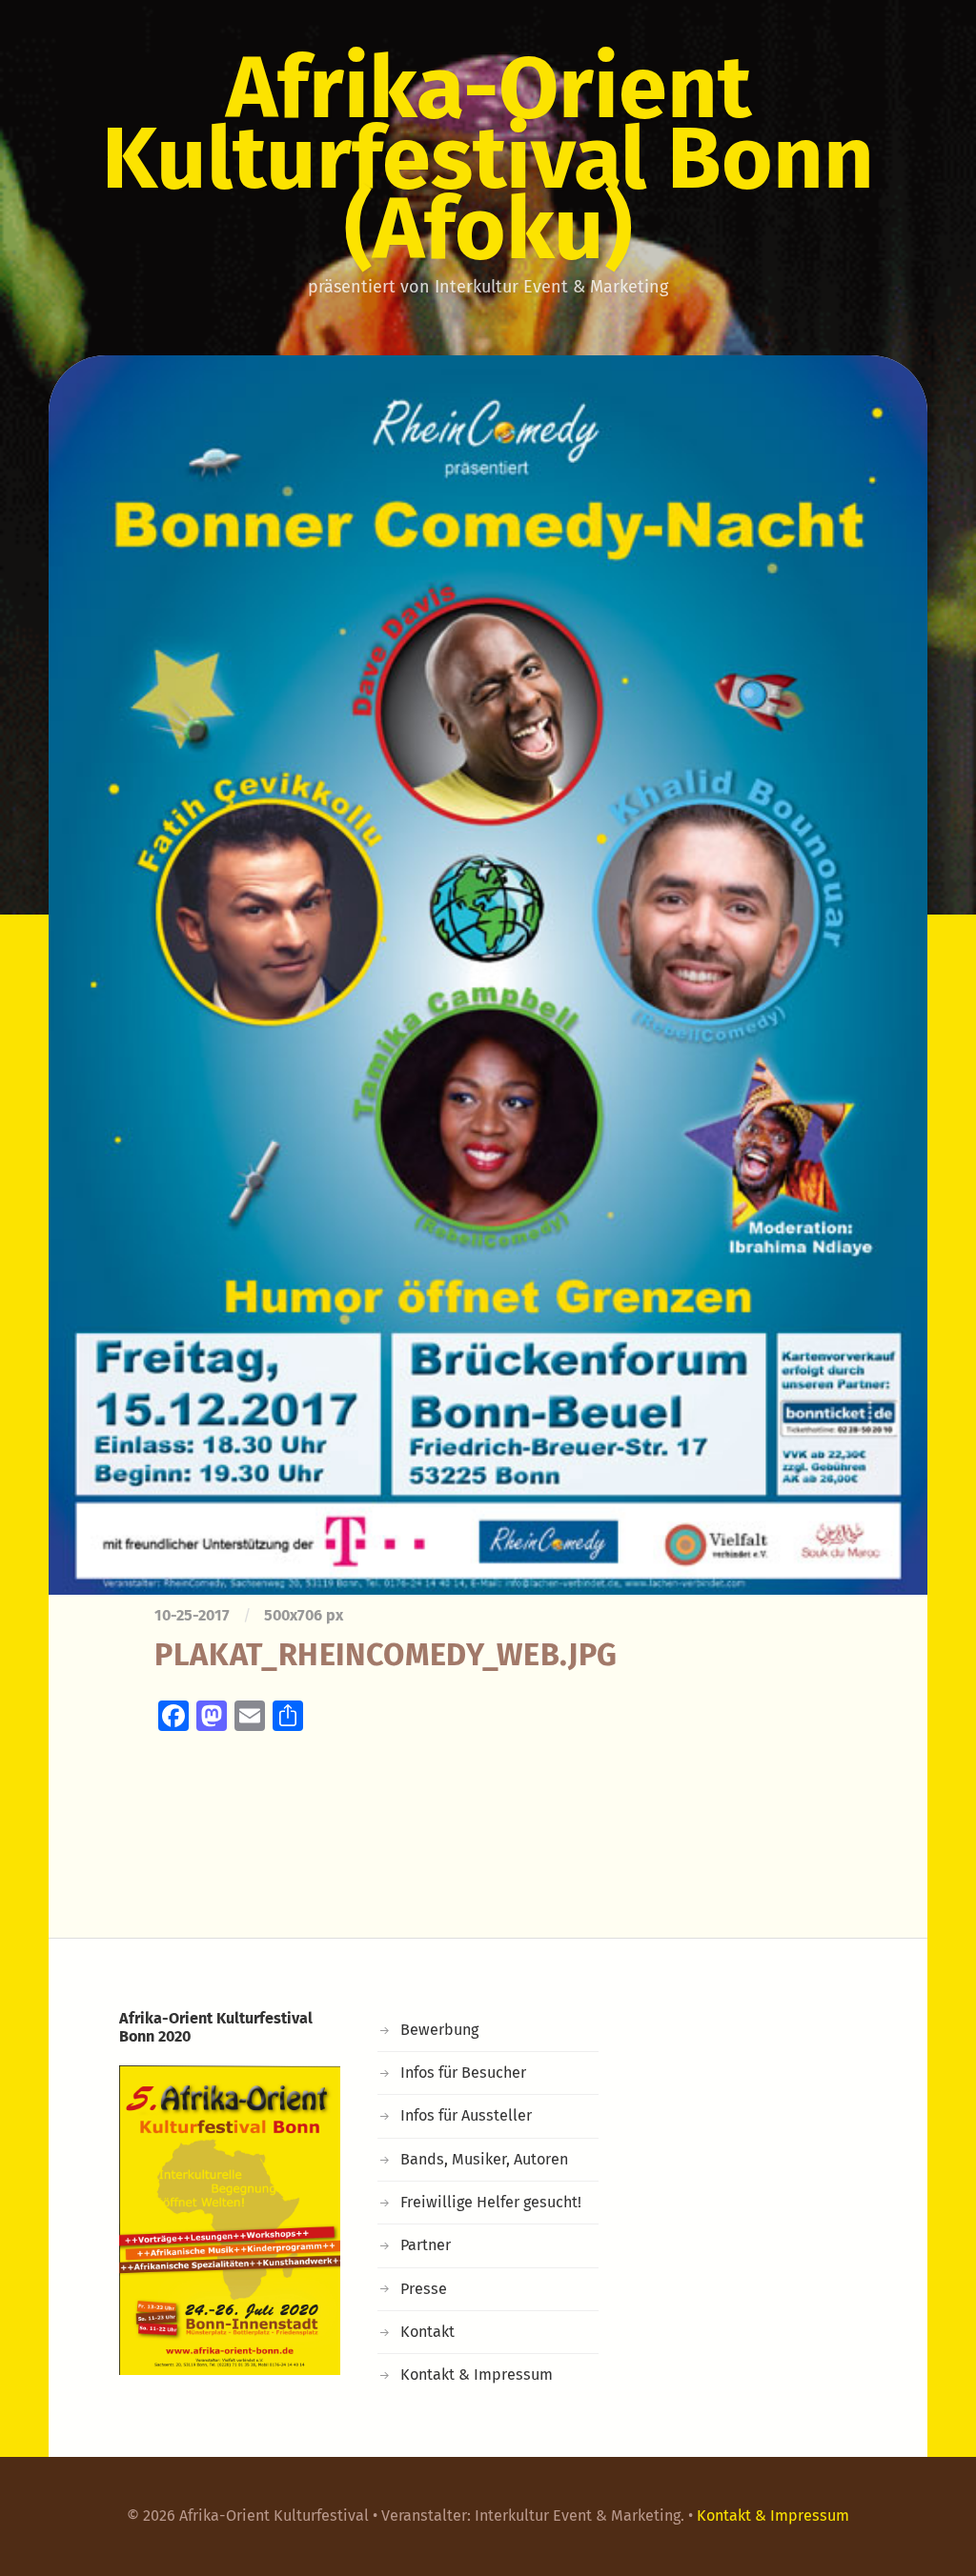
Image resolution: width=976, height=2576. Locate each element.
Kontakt (427, 2332)
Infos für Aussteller (466, 2115)
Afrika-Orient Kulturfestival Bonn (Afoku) (488, 158)
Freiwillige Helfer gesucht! (491, 2202)
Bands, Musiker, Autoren (484, 2159)
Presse (424, 2289)
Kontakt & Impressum (477, 2375)
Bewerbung (439, 2030)
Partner (426, 2245)
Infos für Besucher (463, 2073)
